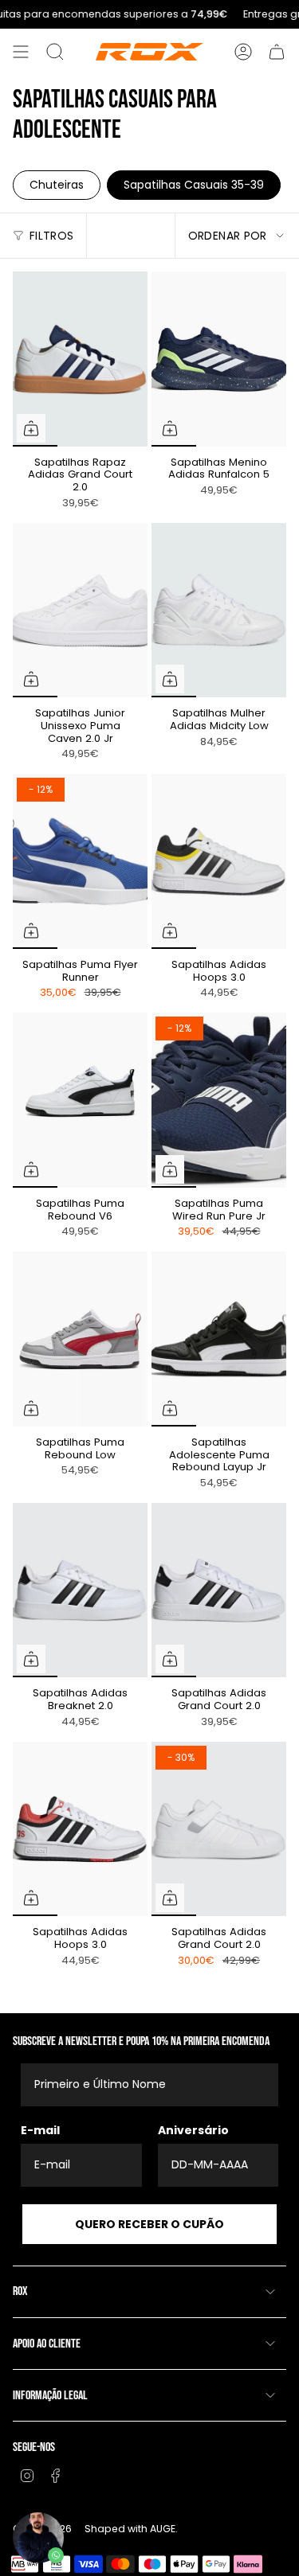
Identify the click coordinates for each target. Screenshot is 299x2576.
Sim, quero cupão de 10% (149, 1349)
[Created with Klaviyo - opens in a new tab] (149, 1427)
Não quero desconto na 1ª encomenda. (150, 1389)
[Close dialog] (271, 1157)
